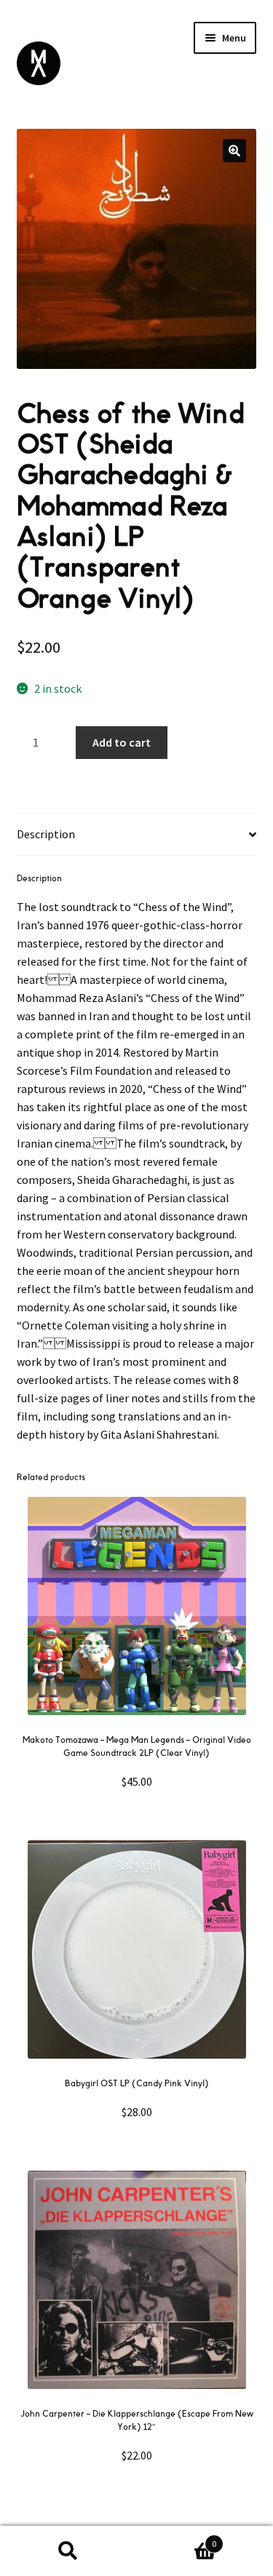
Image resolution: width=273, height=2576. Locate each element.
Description (46, 834)
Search (68, 2551)
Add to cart (122, 742)
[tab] (137, 835)
